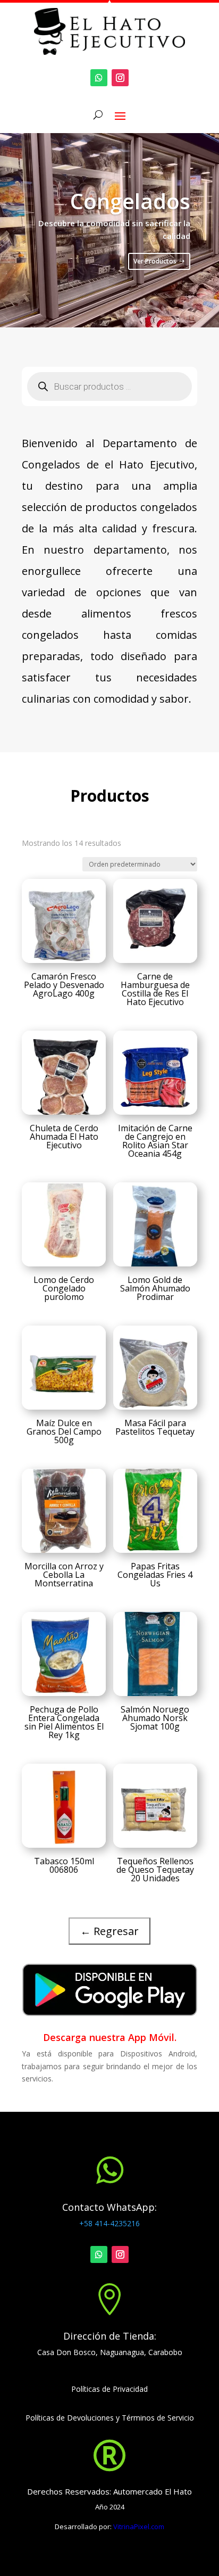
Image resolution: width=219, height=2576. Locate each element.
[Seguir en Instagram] (120, 78)
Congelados (130, 201)
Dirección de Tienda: (110, 2336)
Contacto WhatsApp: (109, 2207)
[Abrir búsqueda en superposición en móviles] (109, 386)
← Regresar (109, 1931)
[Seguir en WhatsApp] (99, 78)
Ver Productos (155, 261)
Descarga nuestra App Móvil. (110, 2037)
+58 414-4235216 (109, 2223)
